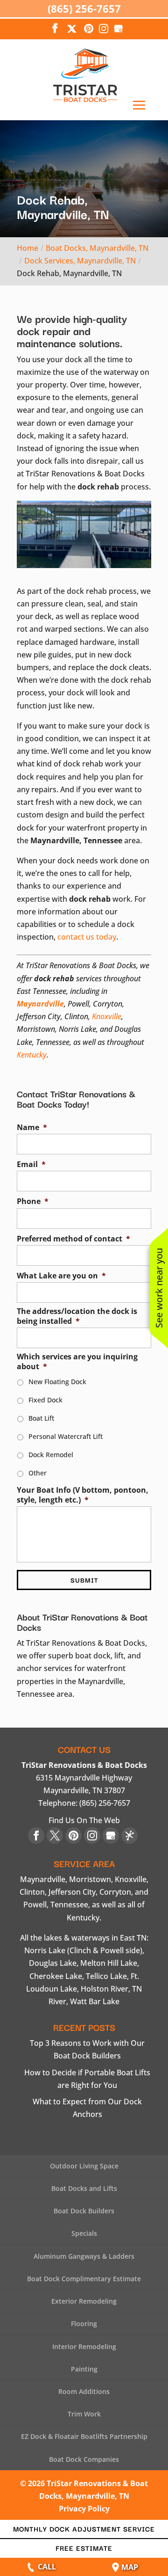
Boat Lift (41, 1418)
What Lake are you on (61, 1276)
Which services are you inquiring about (77, 1362)
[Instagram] (104, 29)
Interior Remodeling (84, 2346)
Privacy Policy (84, 2509)
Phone (33, 1201)
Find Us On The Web (84, 1820)
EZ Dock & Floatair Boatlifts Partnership (84, 2436)
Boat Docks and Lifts (84, 2188)
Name (32, 1127)
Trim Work (84, 2414)
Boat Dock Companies (84, 2459)
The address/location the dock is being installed (77, 1316)
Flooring (84, 2324)
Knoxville (107, 1016)
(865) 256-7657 (84, 8)
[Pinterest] (89, 29)
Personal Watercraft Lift (66, 1436)
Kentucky (32, 1055)
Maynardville (40, 1004)
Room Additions (84, 2391)
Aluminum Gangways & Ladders (84, 2256)
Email (31, 1164)
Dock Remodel (51, 1455)
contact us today (87, 937)
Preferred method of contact (73, 1239)
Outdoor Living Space (84, 2166)
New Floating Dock (57, 1382)
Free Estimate (84, 2548)
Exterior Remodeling (84, 2301)
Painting (84, 2369)
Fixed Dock (45, 1400)
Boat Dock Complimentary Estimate (84, 2279)
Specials (84, 2233)
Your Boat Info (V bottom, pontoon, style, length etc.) (83, 1495)
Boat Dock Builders (84, 2211)
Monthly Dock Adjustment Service (84, 2529)
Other (38, 1473)
